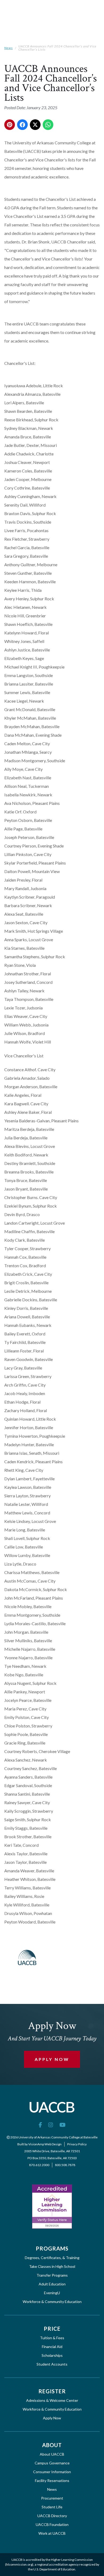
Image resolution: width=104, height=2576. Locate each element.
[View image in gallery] (27, 1958)
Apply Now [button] (52, 2059)
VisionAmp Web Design (45, 2144)
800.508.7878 (65, 2165)
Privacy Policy (77, 2144)
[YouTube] (63, 2125)
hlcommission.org (19, 2564)
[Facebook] (40, 2125)
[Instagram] (51, 2125)
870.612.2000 (39, 2165)
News (9, 48)
